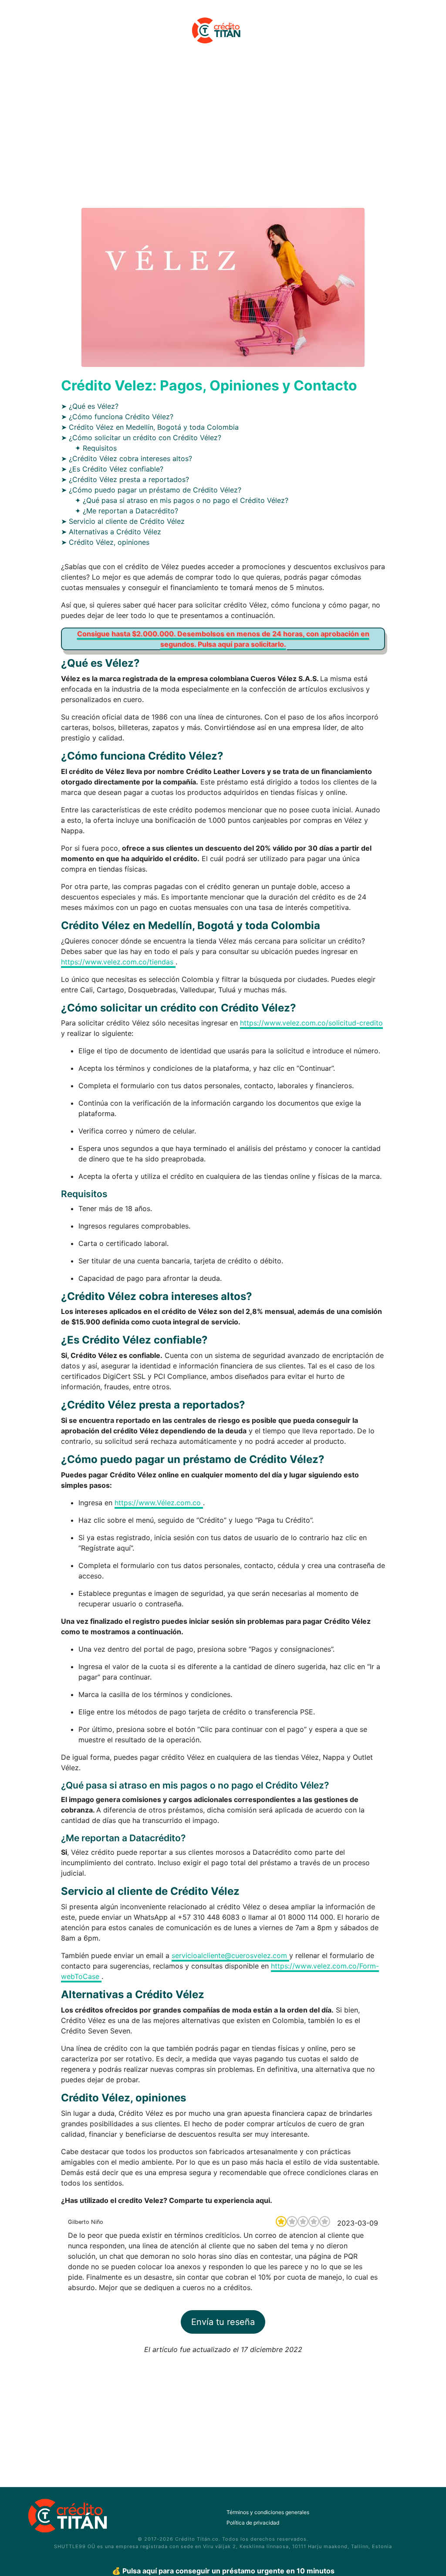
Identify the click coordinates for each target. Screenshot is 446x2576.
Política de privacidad (253, 2523)
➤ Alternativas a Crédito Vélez (111, 532)
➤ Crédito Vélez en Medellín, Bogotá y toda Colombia (150, 427)
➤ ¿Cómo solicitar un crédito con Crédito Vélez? (141, 438)
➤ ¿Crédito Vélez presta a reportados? (125, 479)
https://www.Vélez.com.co (159, 1503)
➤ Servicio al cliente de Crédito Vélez (123, 521)
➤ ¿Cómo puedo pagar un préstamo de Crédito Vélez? (151, 490)
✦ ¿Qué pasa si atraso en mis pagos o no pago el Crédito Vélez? (182, 500)
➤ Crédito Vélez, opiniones (105, 542)
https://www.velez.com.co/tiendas (118, 962)
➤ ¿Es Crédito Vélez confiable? (112, 469)
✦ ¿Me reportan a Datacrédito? (127, 511)
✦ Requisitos (96, 448)
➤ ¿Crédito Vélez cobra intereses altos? (127, 458)
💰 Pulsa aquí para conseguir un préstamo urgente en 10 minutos (223, 2571)
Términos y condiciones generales (268, 2512)
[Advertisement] (223, 132)
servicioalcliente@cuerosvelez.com (230, 1955)
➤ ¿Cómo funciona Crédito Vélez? (117, 417)
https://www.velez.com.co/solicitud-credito (311, 1023)
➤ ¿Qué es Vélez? (90, 406)
